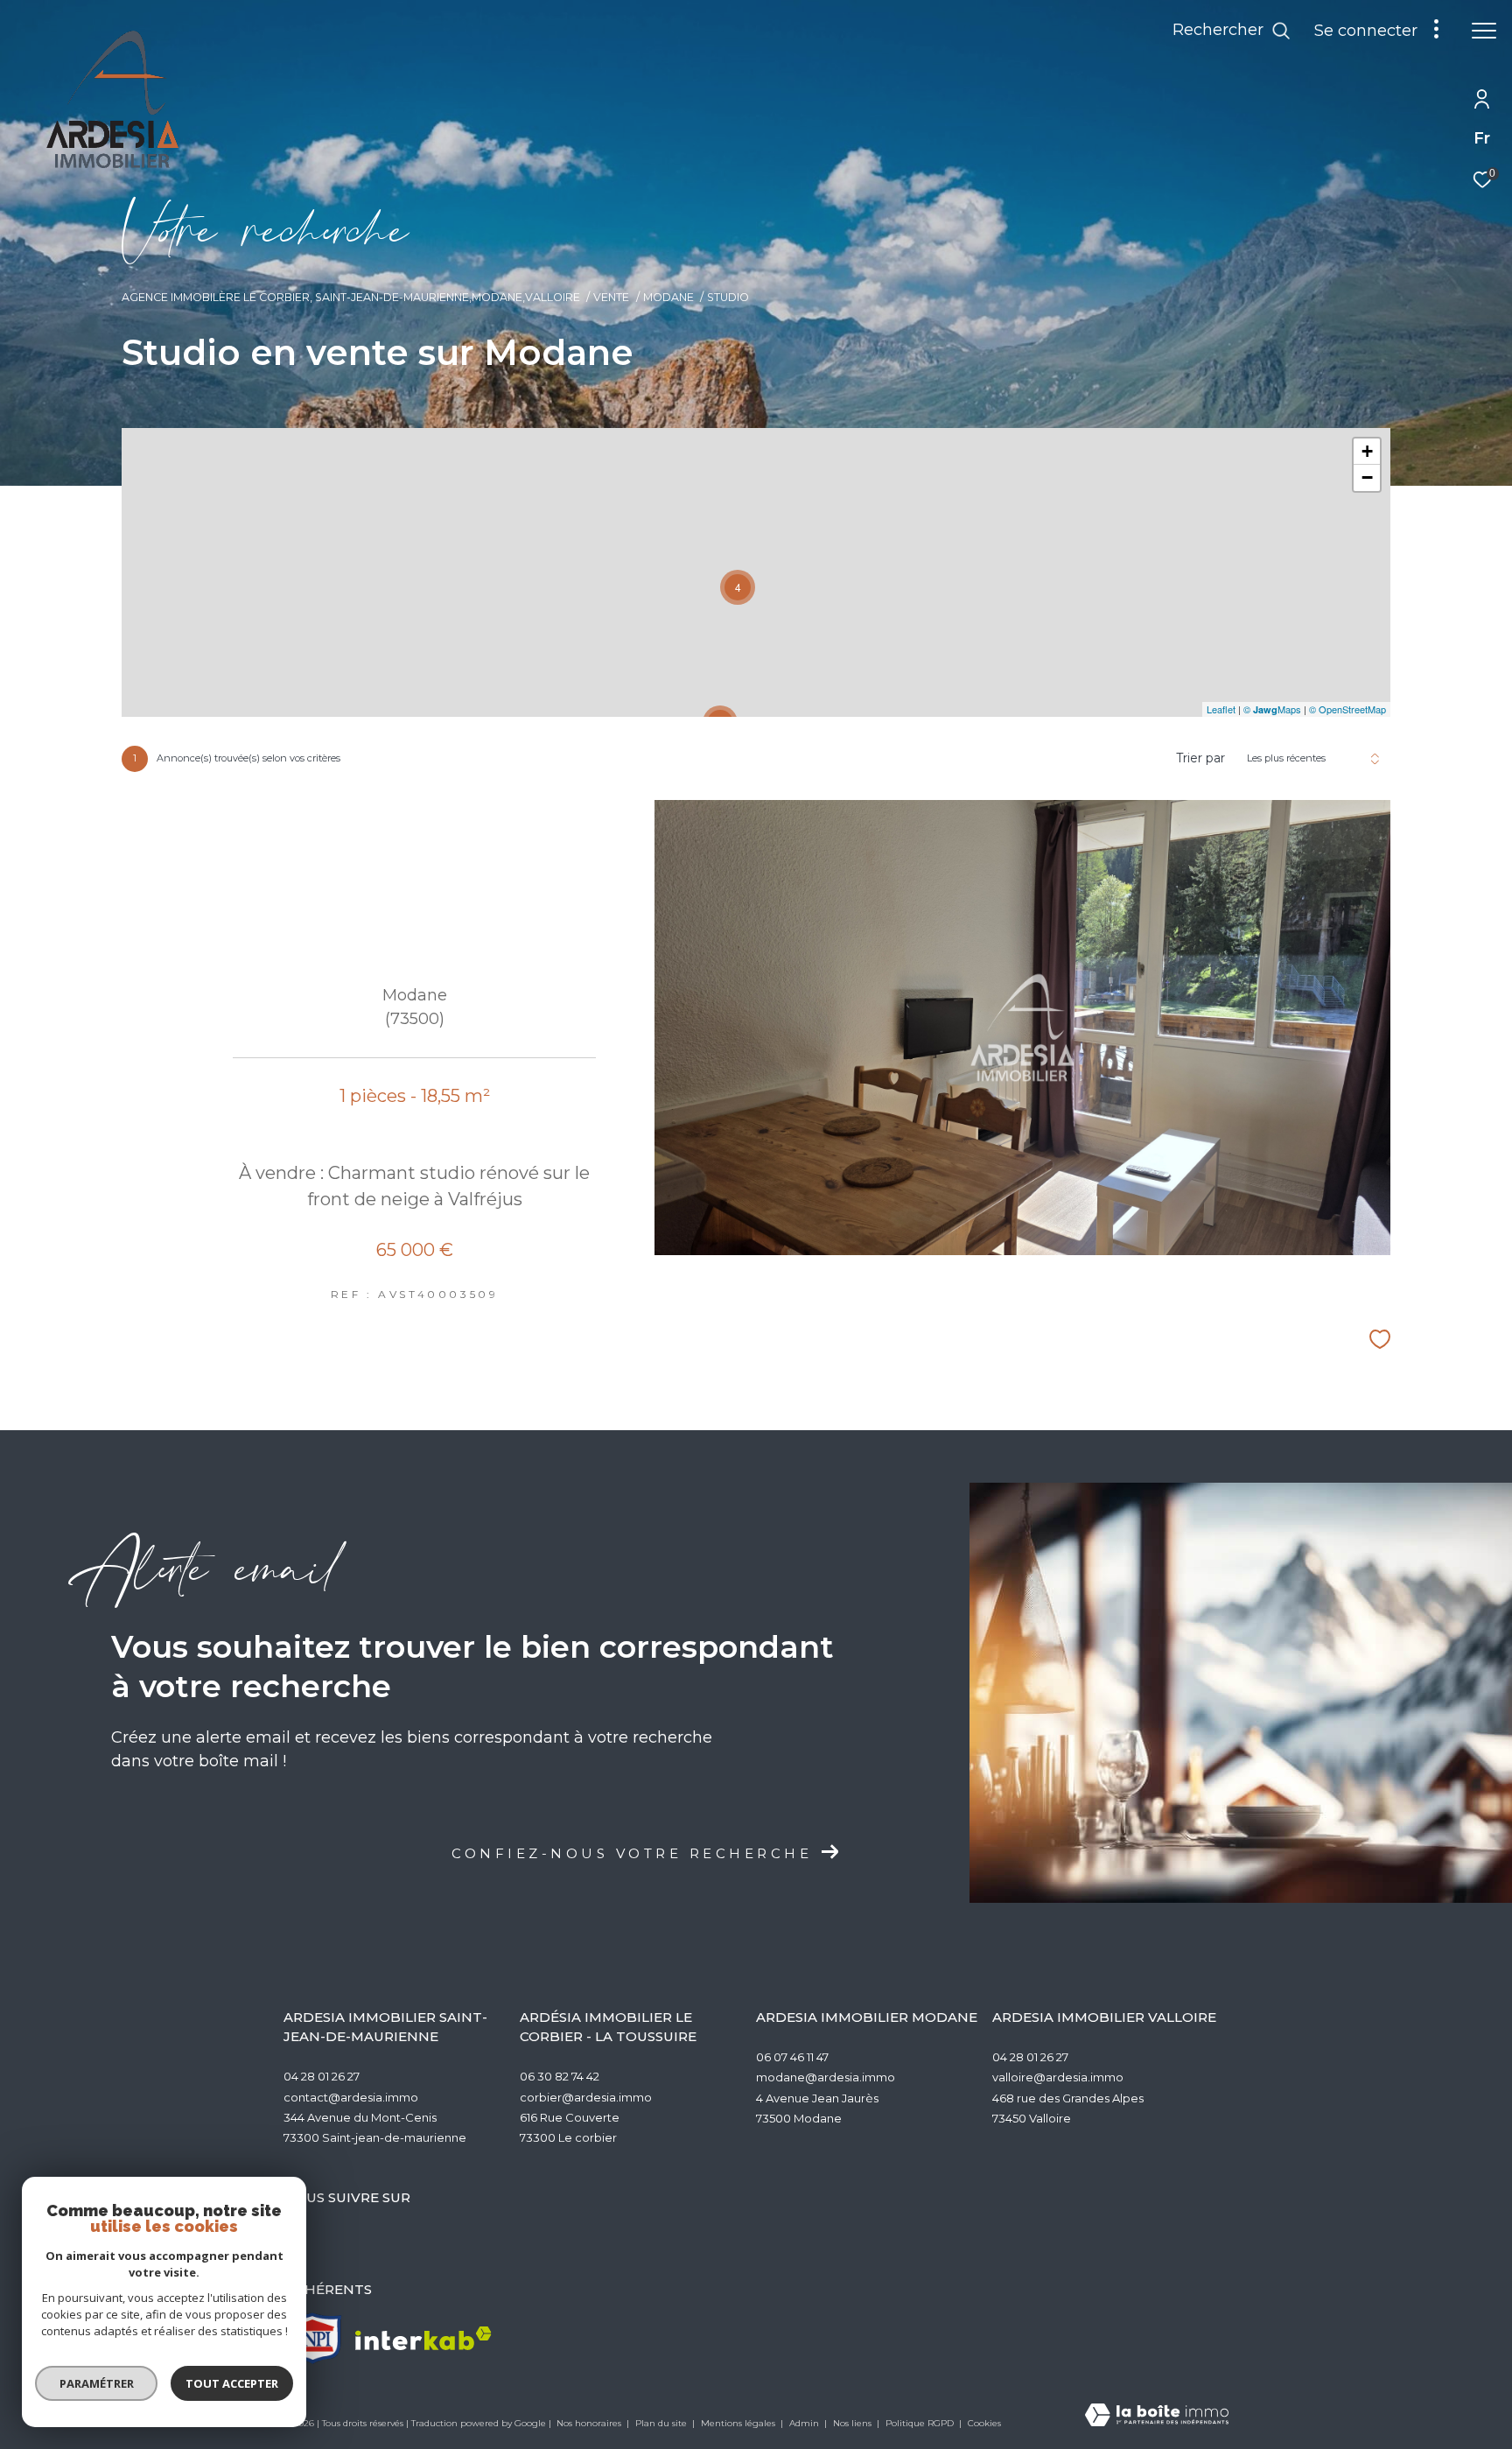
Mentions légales (739, 2423)
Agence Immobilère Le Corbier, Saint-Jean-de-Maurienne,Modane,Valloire (351, 297)
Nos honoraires (590, 2423)
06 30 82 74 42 (560, 2076)
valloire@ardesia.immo (1058, 2077)
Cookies (984, 2424)
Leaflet (1221, 709)
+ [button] (1367, 451)
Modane (668, 297)
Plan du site (662, 2423)
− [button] (1367, 477)
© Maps (1272, 709)
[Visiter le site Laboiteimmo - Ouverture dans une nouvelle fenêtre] (1157, 2416)
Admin (805, 2423)
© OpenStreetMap (1347, 709)
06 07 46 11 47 (792, 2057)
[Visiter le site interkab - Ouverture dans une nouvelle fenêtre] (423, 2338)
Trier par (1200, 758)
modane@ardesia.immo (826, 2077)
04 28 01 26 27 (322, 2076)
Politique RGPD (920, 2423)
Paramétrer (97, 2383)
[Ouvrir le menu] (1484, 31)
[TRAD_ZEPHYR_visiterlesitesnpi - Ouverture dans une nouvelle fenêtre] (313, 2338)
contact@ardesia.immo (351, 2097)
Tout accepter (232, 2383)
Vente (611, 297)
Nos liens (854, 2423)
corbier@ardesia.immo (586, 2097)
